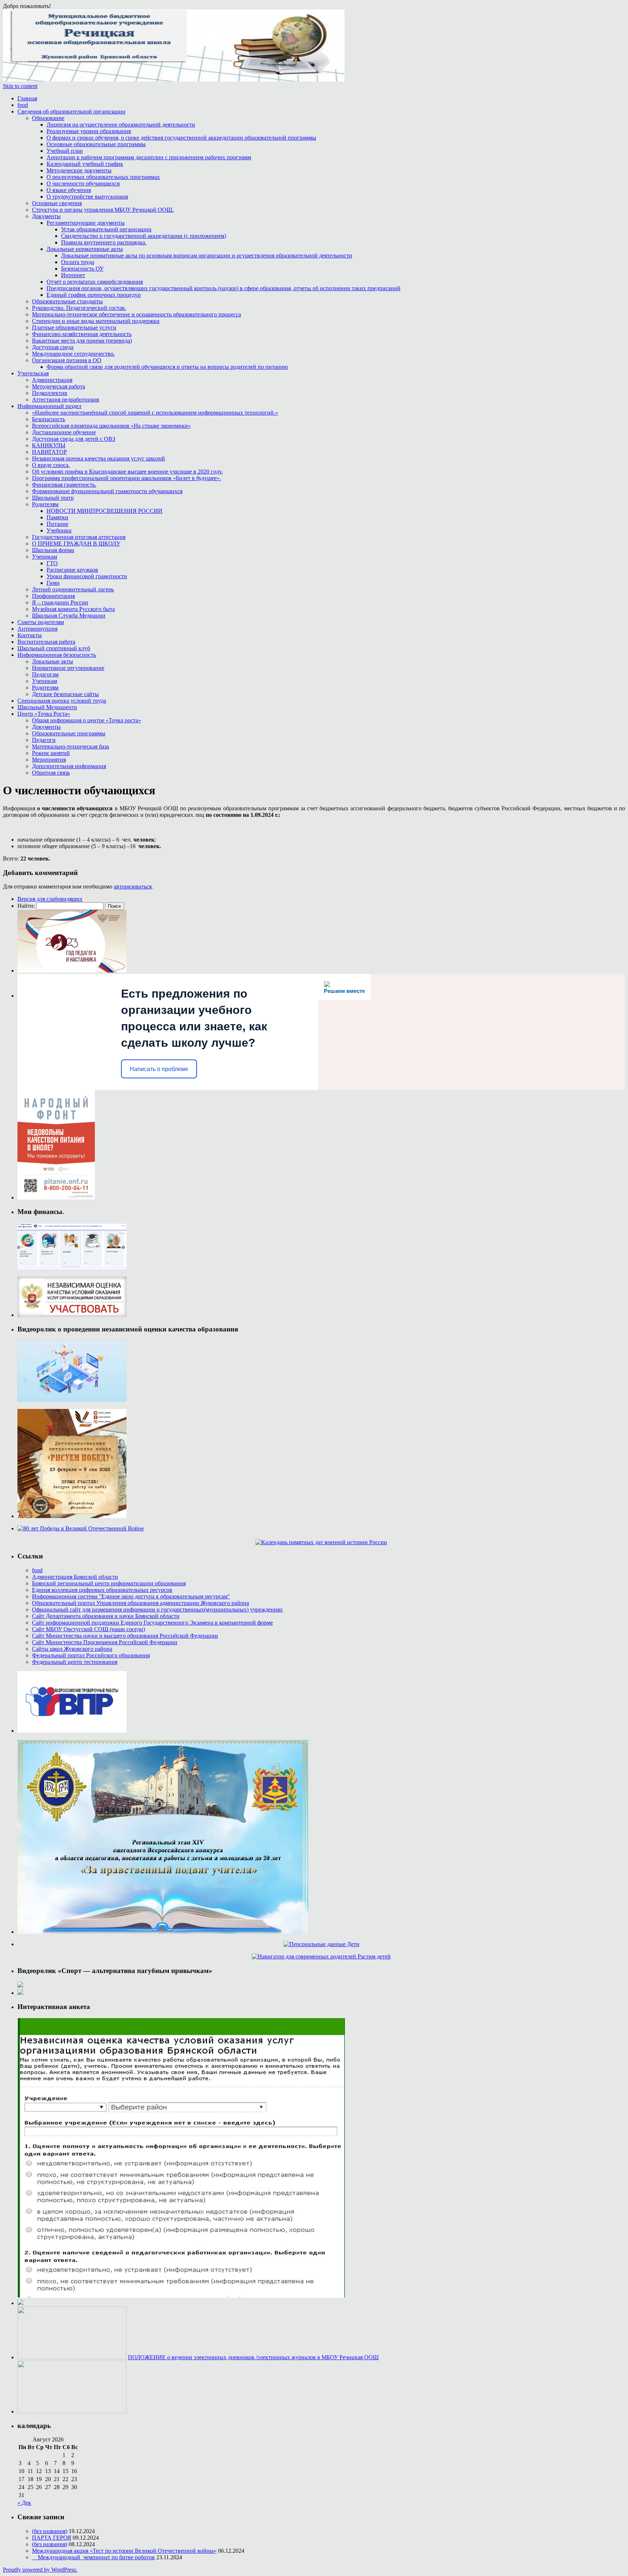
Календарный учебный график (85, 164)
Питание (57, 524)
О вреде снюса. (51, 465)
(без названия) (50, 2531)
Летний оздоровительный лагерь (73, 589)
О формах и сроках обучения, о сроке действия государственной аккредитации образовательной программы (181, 138)
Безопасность (49, 419)
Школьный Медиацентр (47, 707)
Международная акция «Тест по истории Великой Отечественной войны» (124, 2551)
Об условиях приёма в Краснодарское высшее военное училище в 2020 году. (127, 472)
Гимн (53, 583)
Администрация (52, 380)
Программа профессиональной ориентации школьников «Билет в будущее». (126, 478)
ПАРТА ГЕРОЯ (52, 2538)
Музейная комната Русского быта (73, 609)
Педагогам (45, 674)
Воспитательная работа (46, 642)
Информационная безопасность (57, 655)
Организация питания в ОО (67, 360)
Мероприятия (49, 760)
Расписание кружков (72, 570)
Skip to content (20, 86)
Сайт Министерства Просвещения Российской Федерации (105, 1642)
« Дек (24, 2503)
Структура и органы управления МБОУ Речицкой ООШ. (103, 210)
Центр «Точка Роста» (44, 714)
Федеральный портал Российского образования (91, 1655)
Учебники (59, 530)
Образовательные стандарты (67, 301)
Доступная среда (53, 347)
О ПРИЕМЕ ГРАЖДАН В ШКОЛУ (76, 544)
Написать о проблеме (159, 1069)
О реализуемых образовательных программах (103, 177)
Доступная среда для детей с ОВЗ (74, 439)
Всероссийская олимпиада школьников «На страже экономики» (111, 426)
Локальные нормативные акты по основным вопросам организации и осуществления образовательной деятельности (207, 255)
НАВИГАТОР (49, 452)
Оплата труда (78, 262)
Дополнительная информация (69, 766)
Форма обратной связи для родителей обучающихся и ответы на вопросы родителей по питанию (167, 367)
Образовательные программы (69, 733)
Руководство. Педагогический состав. (79, 308)
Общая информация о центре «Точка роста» (86, 720)
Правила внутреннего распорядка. (104, 242)
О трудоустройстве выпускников (87, 197)
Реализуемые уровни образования (89, 131)
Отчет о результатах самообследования (95, 282)
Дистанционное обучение (64, 432)
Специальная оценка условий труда (62, 701)
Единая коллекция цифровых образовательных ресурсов (102, 1590)
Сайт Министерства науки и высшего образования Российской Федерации (125, 1636)
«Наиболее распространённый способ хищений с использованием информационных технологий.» (155, 413)
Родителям (45, 504)
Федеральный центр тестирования (75, 1662)
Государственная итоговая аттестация (79, 537)
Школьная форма (53, 550)
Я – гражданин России (60, 602)
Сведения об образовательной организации (71, 111)
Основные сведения (57, 203)
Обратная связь (51, 773)
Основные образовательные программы (96, 144)
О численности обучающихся (83, 183)
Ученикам (45, 557)
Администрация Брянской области (75, 1577)
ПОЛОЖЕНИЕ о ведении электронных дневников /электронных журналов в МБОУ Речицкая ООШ (253, 2357)
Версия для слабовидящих (50, 899)
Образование (48, 118)
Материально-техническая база (71, 746)
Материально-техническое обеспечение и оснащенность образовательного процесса (136, 314)
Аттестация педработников (66, 400)
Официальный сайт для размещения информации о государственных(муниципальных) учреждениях (157, 1609)
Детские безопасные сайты (65, 694)
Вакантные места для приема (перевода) (82, 341)
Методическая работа (59, 386)
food (23, 105)
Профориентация (53, 596)
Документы (46, 216)
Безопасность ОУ (82, 269)
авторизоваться (133, 886)
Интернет (73, 275)
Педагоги (44, 740)
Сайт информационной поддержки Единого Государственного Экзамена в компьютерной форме (152, 1623)
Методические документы (79, 170)
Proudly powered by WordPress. (40, 2570)
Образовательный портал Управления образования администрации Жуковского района (140, 1603)
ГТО (52, 563)
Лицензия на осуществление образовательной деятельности (121, 125)
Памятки (57, 517)
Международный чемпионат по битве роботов (93, 2557)
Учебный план (65, 151)
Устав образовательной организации (106, 229)
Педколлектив (50, 393)
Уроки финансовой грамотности (87, 576)
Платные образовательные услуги (74, 328)
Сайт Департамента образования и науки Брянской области (106, 1616)
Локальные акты (53, 661)
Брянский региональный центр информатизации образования (109, 1583)
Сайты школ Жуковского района (72, 1649)
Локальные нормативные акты (85, 249)
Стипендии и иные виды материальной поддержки (96, 321)
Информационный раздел (49, 406)
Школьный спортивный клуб (54, 648)
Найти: (26, 906)
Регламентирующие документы (86, 223)
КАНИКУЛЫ (49, 445)
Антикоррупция (37, 629)
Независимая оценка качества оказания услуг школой (98, 458)
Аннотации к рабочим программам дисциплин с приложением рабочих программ (149, 157)
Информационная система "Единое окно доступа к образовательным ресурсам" (131, 1596)
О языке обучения (69, 190)
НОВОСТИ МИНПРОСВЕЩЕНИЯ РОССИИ (104, 511)
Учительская (33, 373)
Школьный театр (53, 498)
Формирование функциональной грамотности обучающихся (107, 491)
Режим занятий (51, 753)
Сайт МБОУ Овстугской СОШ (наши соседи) (88, 1629)
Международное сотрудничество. (73, 354)
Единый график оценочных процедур (94, 295)
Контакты (30, 635)
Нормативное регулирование (68, 668)
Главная (27, 98)
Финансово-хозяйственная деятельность (82, 334)
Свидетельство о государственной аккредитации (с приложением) (144, 236)
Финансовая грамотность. (64, 485)
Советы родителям (41, 622)
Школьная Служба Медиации (69, 616)
